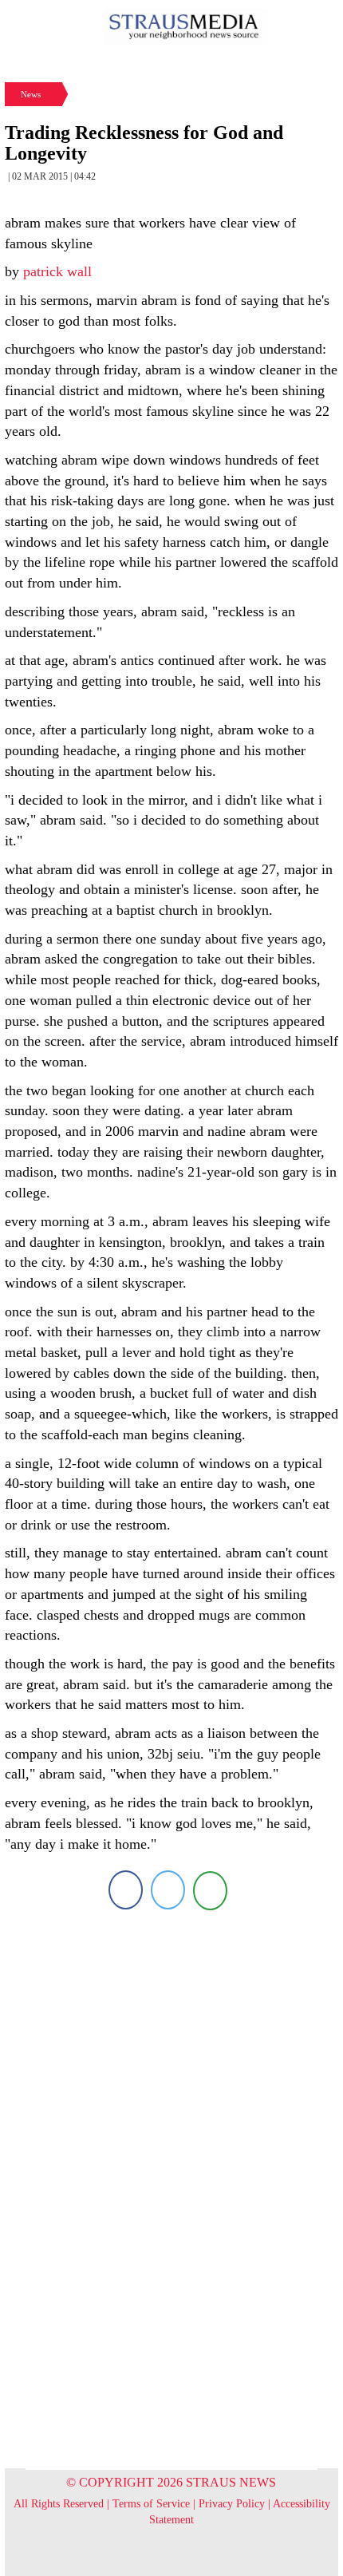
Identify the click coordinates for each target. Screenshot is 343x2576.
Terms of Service (151, 2504)
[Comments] (210, 1890)
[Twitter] (168, 1890)
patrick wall (57, 271)
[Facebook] (126, 1890)
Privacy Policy (232, 2504)
